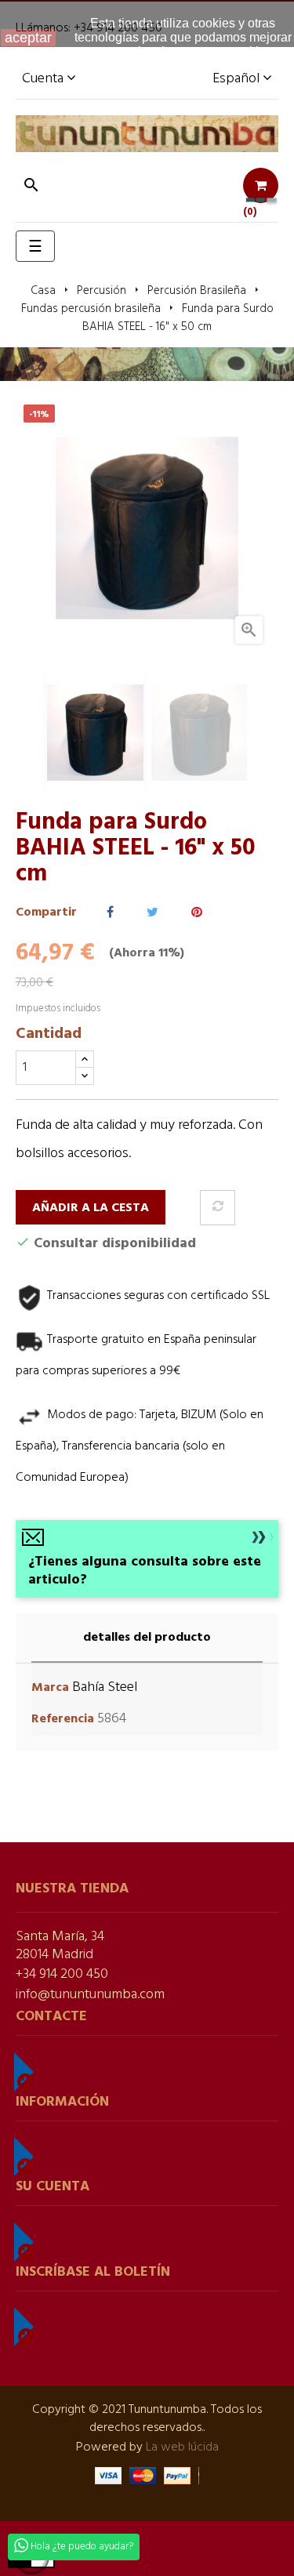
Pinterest (197, 913)
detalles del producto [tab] (147, 1638)
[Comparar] (218, 1208)
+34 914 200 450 (62, 1974)
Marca (50, 1688)
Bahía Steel (105, 1687)
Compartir (110, 913)
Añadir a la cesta (91, 1208)
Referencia (63, 1720)
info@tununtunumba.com (90, 1995)
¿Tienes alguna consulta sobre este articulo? (145, 1571)
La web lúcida (182, 2447)
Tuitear (152, 913)
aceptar (28, 38)
